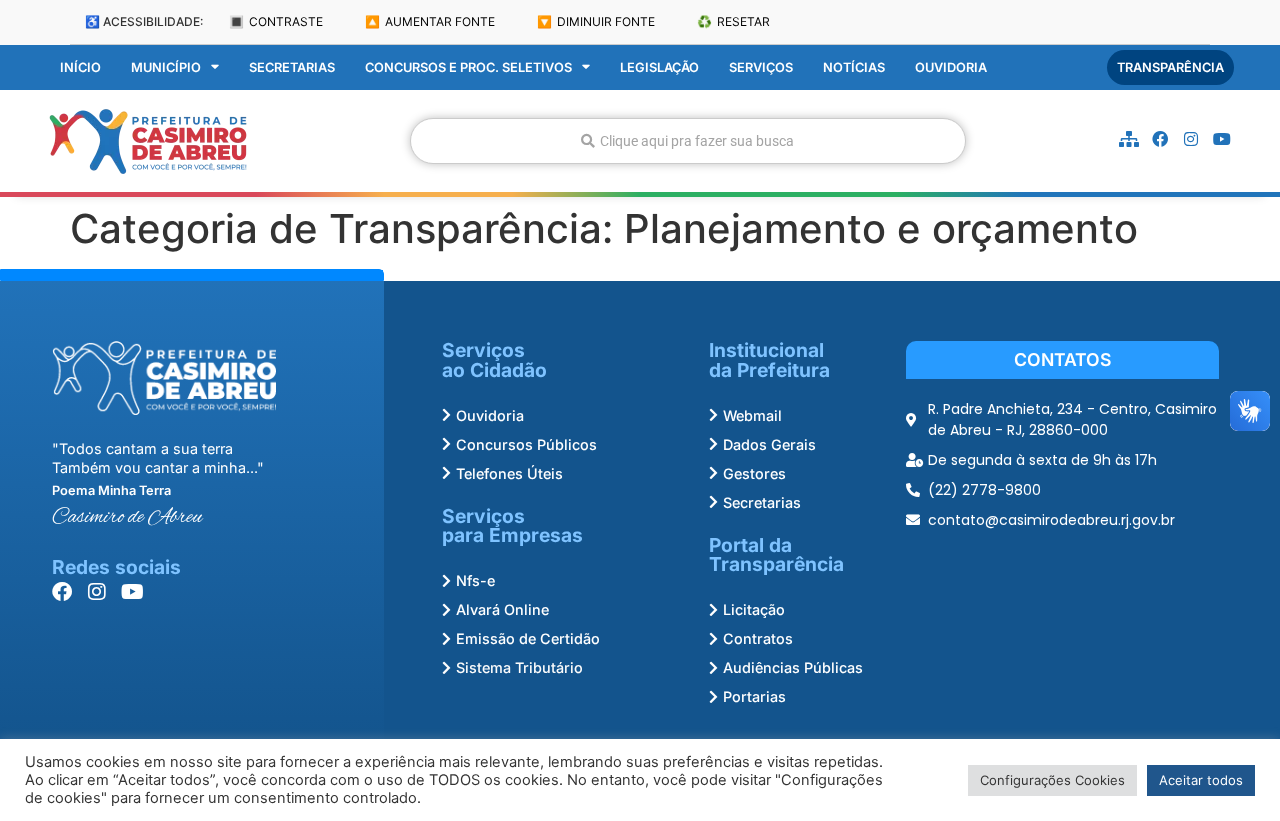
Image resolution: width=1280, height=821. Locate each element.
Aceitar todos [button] (1201, 780)
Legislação (659, 67)
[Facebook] (1160, 139)
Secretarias (292, 67)
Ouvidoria (951, 67)
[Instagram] (1191, 139)
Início (80, 67)
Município (166, 67)
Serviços (761, 67)
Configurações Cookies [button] (1052, 780)
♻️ (733, 21)
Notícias (854, 67)
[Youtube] (1222, 139)
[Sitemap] (1129, 139)
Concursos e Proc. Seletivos (468, 67)
